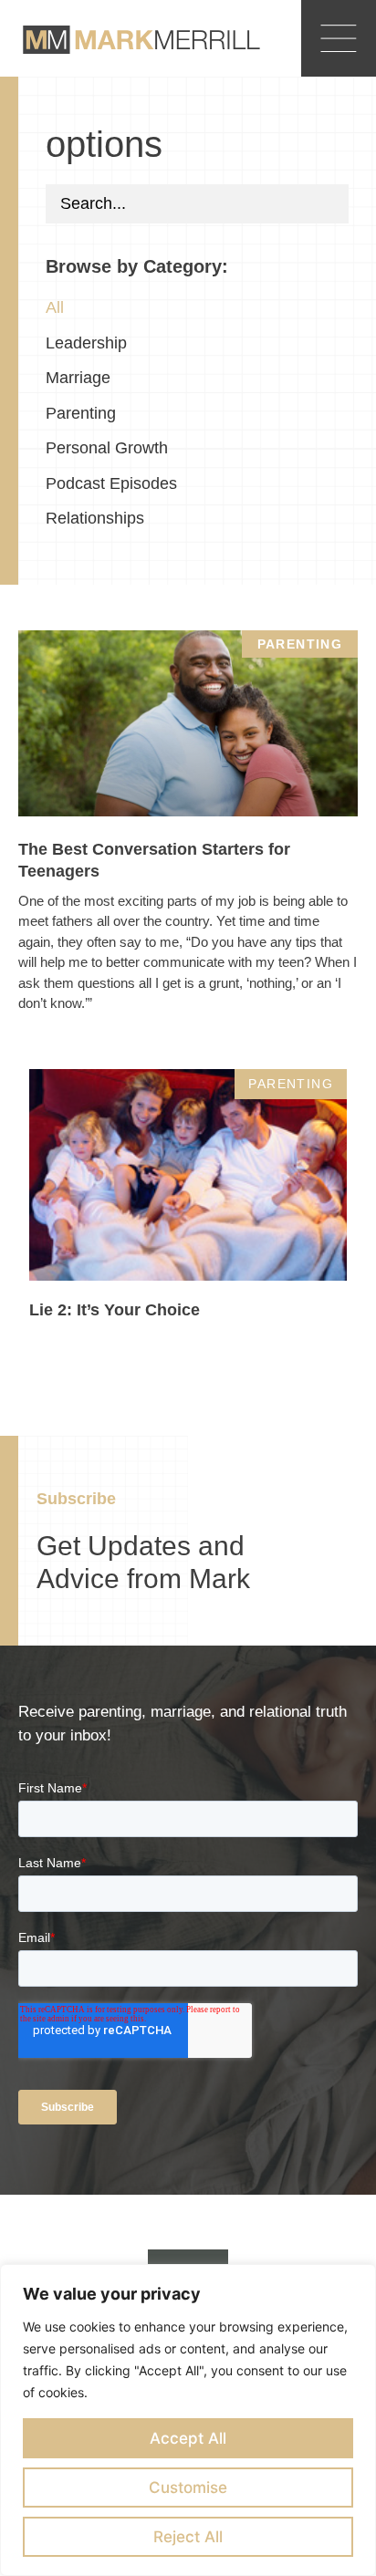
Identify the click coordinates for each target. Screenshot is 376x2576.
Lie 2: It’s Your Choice (115, 1310)
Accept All (188, 2438)
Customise (188, 2488)
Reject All (188, 2537)
